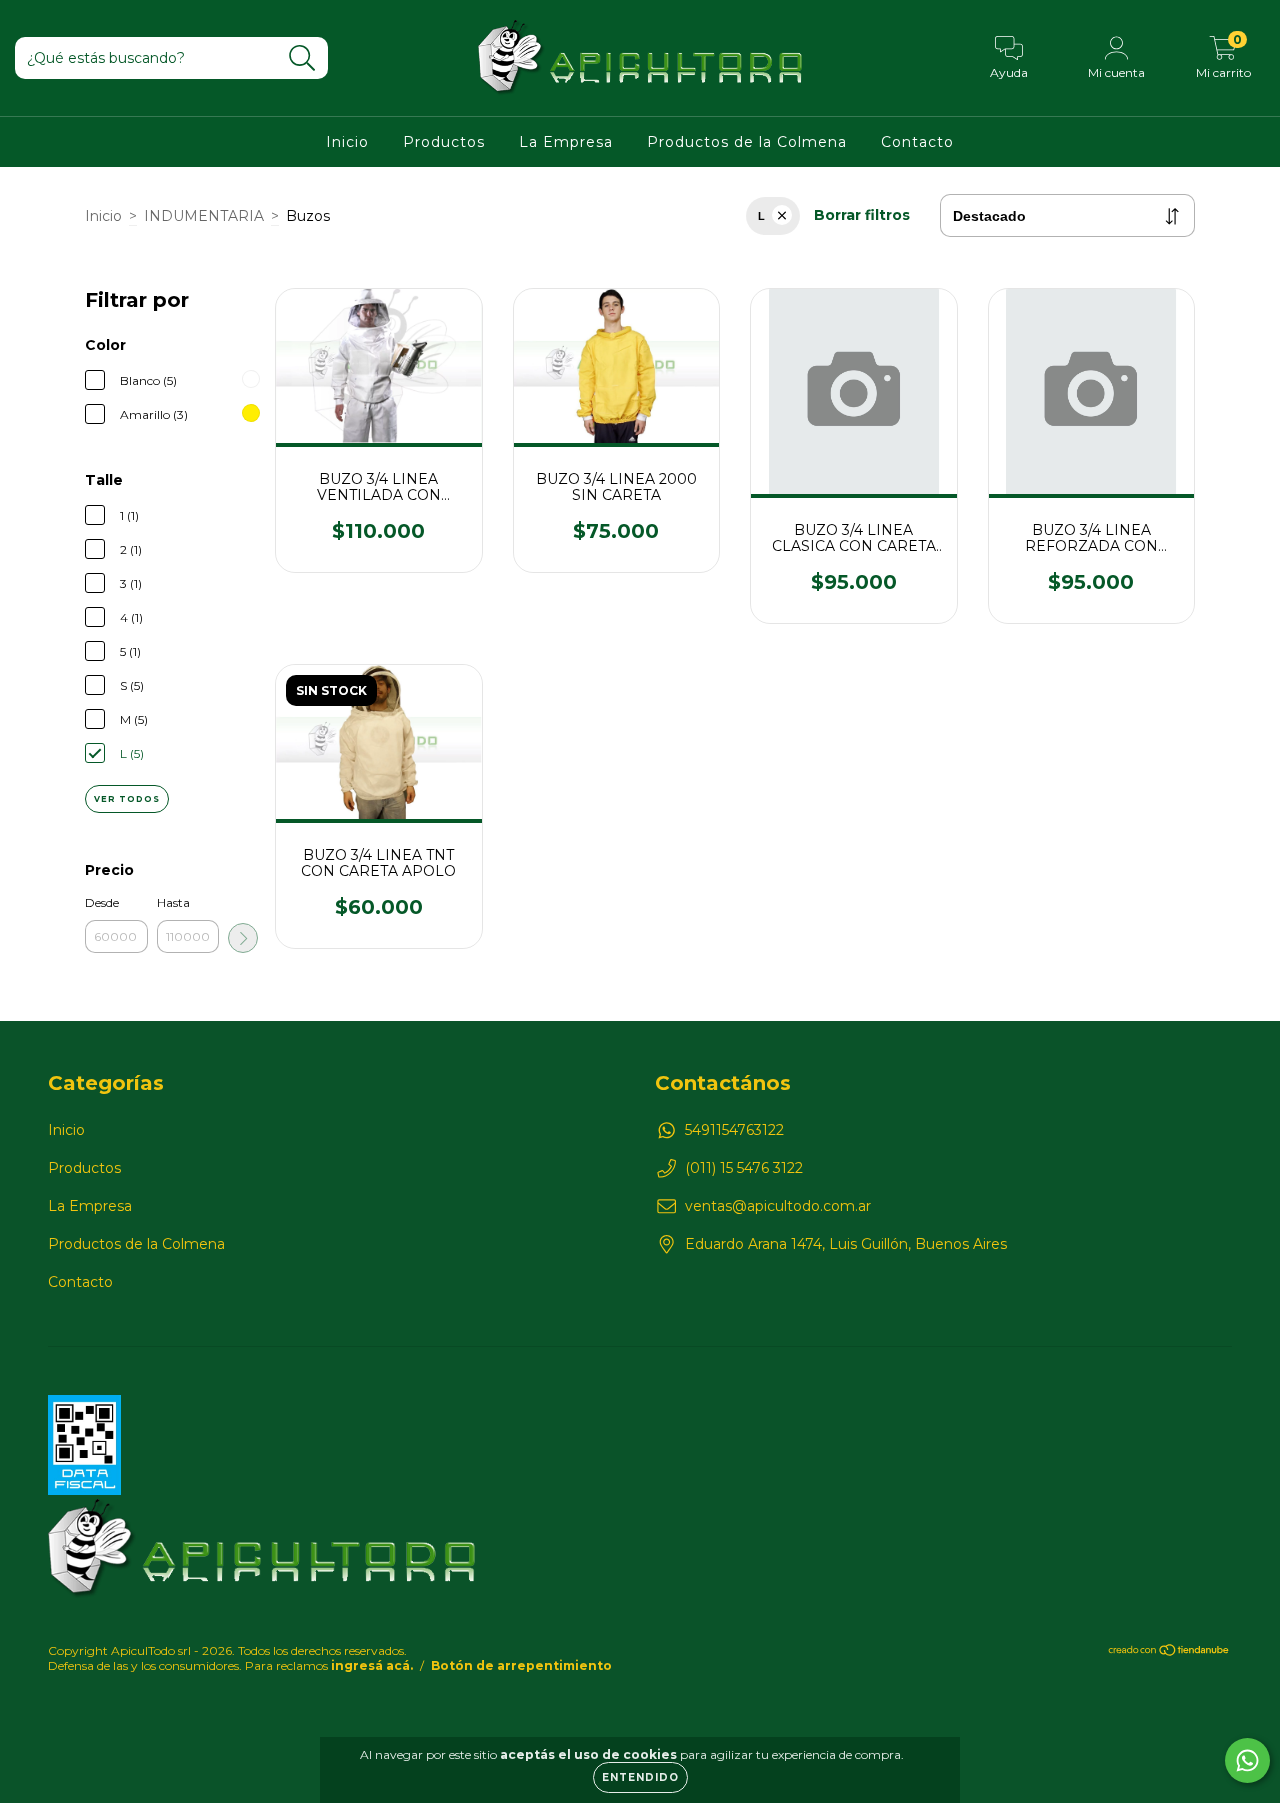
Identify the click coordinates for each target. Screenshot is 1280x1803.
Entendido (640, 1777)
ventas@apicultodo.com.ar (778, 1206)
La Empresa (566, 142)
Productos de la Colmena (747, 142)
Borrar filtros (862, 215)
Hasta (173, 902)
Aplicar (243, 938)
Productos (444, 142)
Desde (102, 902)
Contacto (917, 142)
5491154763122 (734, 1130)
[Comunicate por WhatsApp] (1247, 1760)
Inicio (347, 142)
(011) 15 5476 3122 (744, 1168)
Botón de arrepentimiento (521, 1665)
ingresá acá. (372, 1665)
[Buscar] (302, 58)
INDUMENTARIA (204, 216)
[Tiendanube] (1169, 1652)
